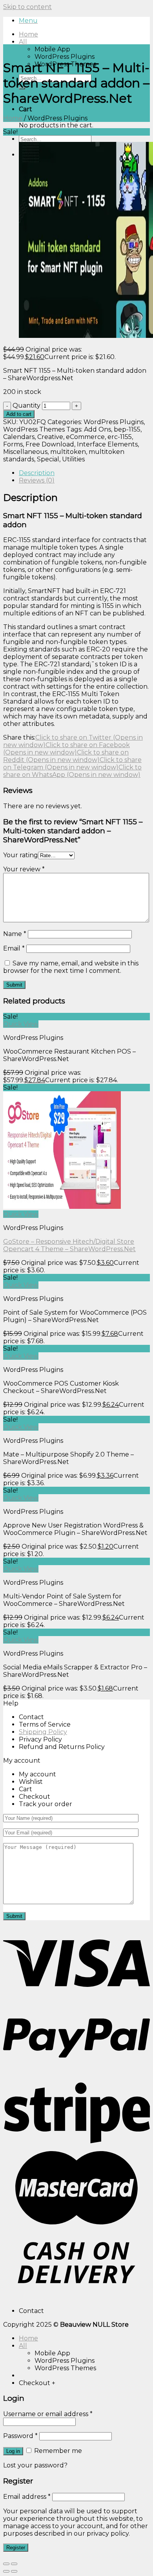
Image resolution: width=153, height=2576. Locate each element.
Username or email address (48, 2414)
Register (16, 2548)
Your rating (21, 855)
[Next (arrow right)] (14, 2571)
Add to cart (19, 414)
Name (15, 934)
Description (37, 473)
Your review (24, 869)
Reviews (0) (37, 480)
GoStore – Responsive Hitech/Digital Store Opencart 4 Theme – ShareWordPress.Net (69, 1245)
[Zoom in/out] (14, 2564)
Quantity (26, 405)
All (23, 42)
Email (14, 948)
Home (28, 34)
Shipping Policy (43, 1732)
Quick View (21, 1024)
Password (20, 2436)
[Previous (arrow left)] (6, 2571)
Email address (27, 2497)
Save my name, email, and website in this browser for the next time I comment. (71, 967)
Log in (13, 2451)
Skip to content (27, 7)
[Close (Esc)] (6, 2564)
